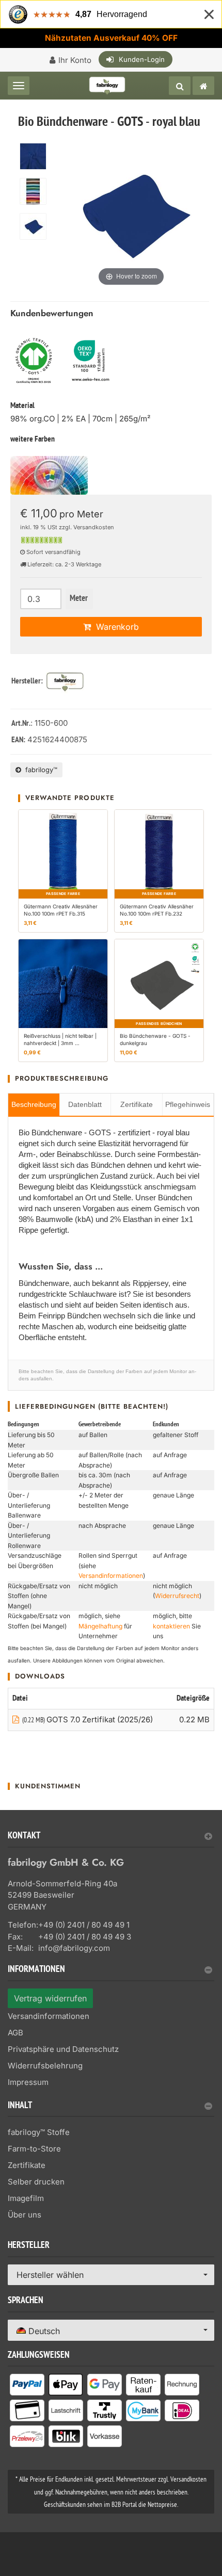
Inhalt (20, 2106)
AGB (15, 2033)
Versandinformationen (111, 1576)
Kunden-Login (142, 59)
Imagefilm (26, 2198)
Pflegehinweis (188, 1104)
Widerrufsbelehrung (45, 2066)
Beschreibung (34, 1104)
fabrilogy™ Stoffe (39, 2132)
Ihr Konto (75, 60)
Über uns (25, 2215)
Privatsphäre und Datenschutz (63, 2049)
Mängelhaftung (100, 1626)
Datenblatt (85, 1104)
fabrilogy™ (39, 770)
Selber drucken (36, 2182)
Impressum (28, 2082)
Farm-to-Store (34, 2149)
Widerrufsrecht (177, 1596)
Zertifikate (137, 1104)
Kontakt (24, 1837)
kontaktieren (171, 1626)
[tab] (111, 1840)
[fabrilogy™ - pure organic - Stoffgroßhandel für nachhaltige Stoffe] (203, 86)
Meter (79, 599)
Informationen (36, 1970)
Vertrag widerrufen (50, 1998)
